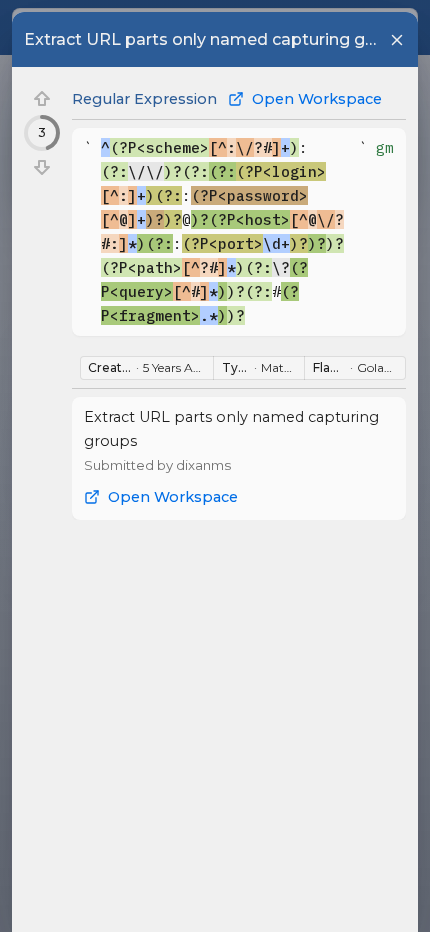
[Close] (397, 40)
